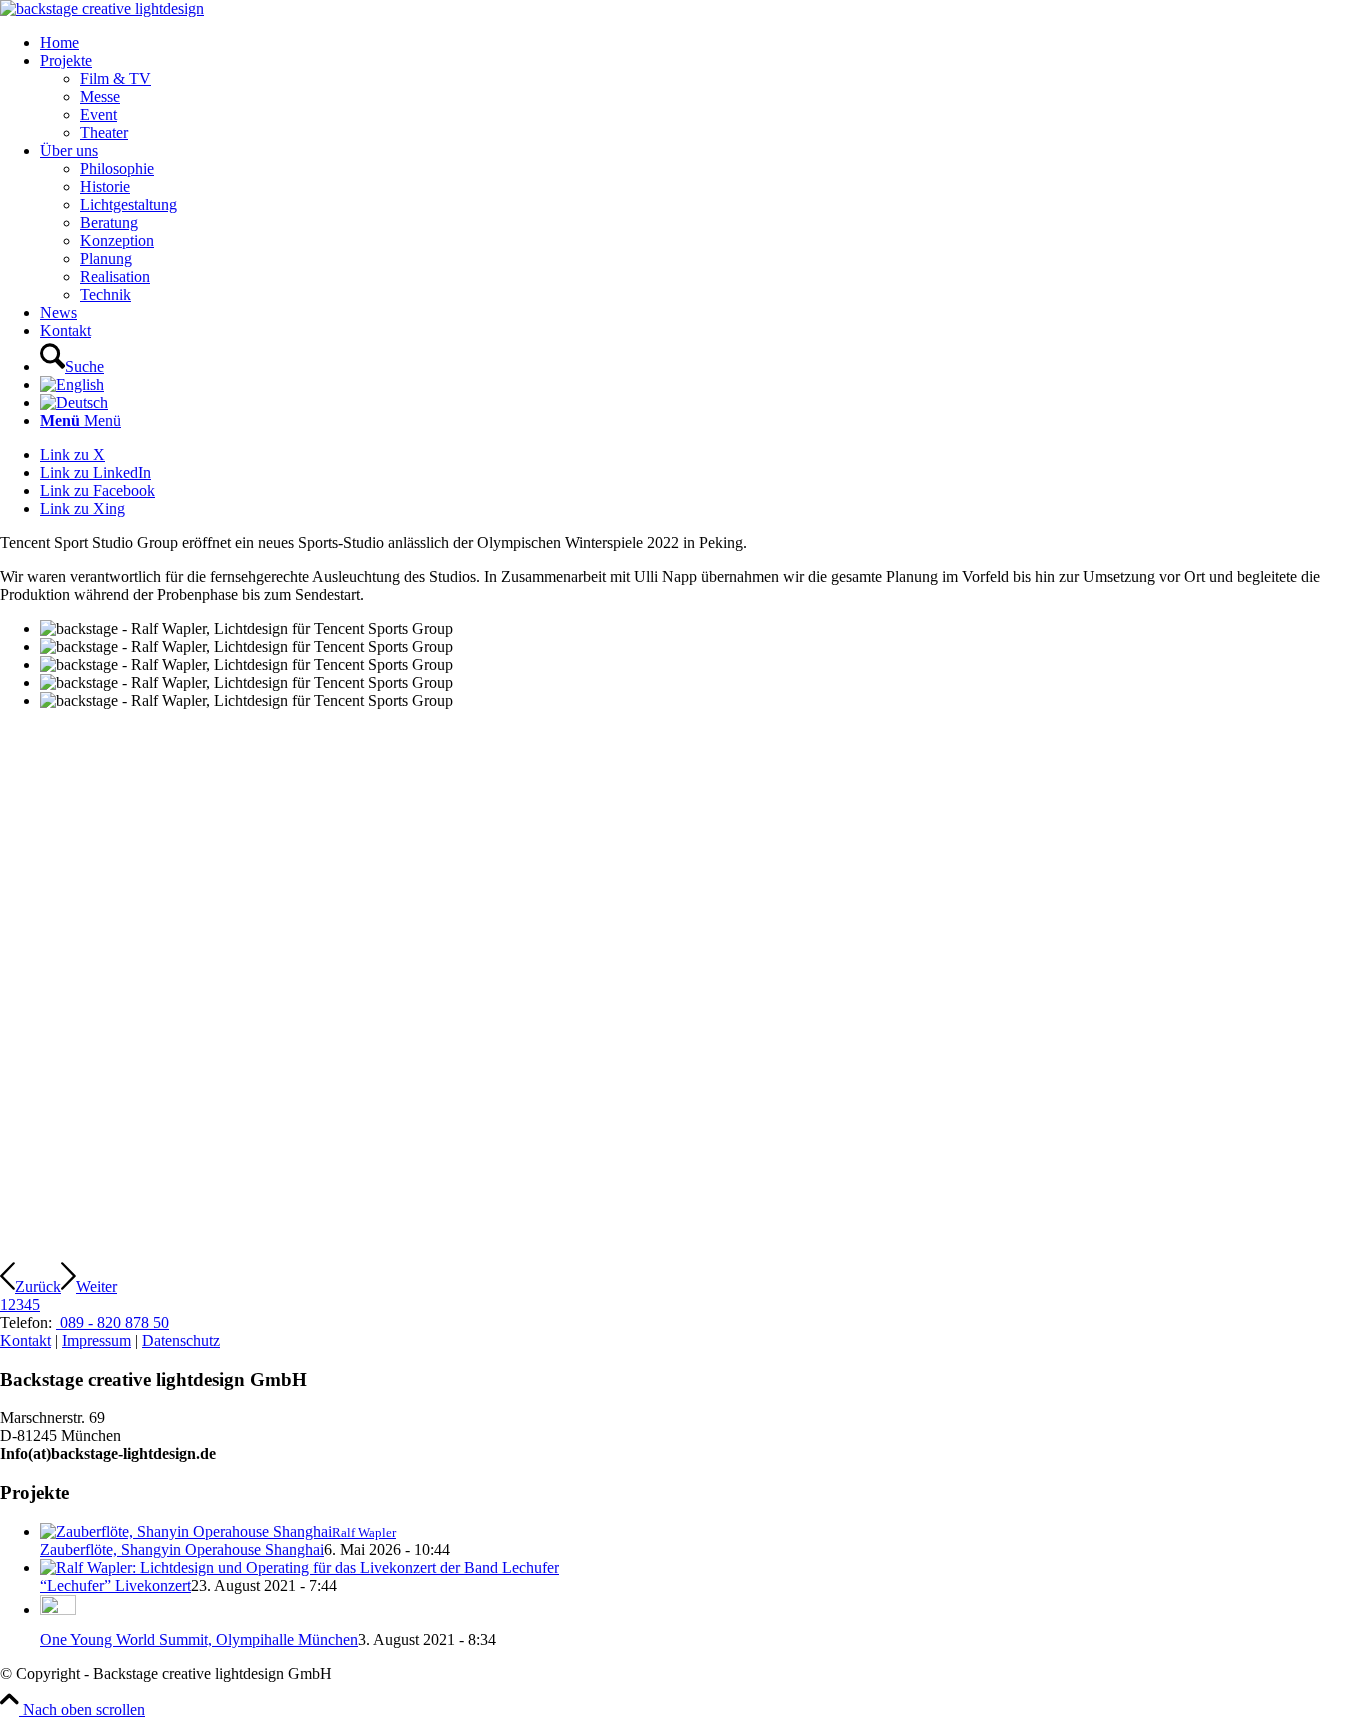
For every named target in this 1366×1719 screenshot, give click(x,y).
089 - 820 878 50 (112, 1322)
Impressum (96, 1340)
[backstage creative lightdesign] (102, 8)
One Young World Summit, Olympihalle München (199, 1639)
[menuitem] (703, 43)
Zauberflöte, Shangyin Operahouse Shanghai (182, 1549)
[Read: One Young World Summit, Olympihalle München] (58, 1609)
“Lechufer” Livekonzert (115, 1585)
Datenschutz (181, 1340)
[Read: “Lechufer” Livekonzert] (299, 1567)
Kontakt (25, 1340)
